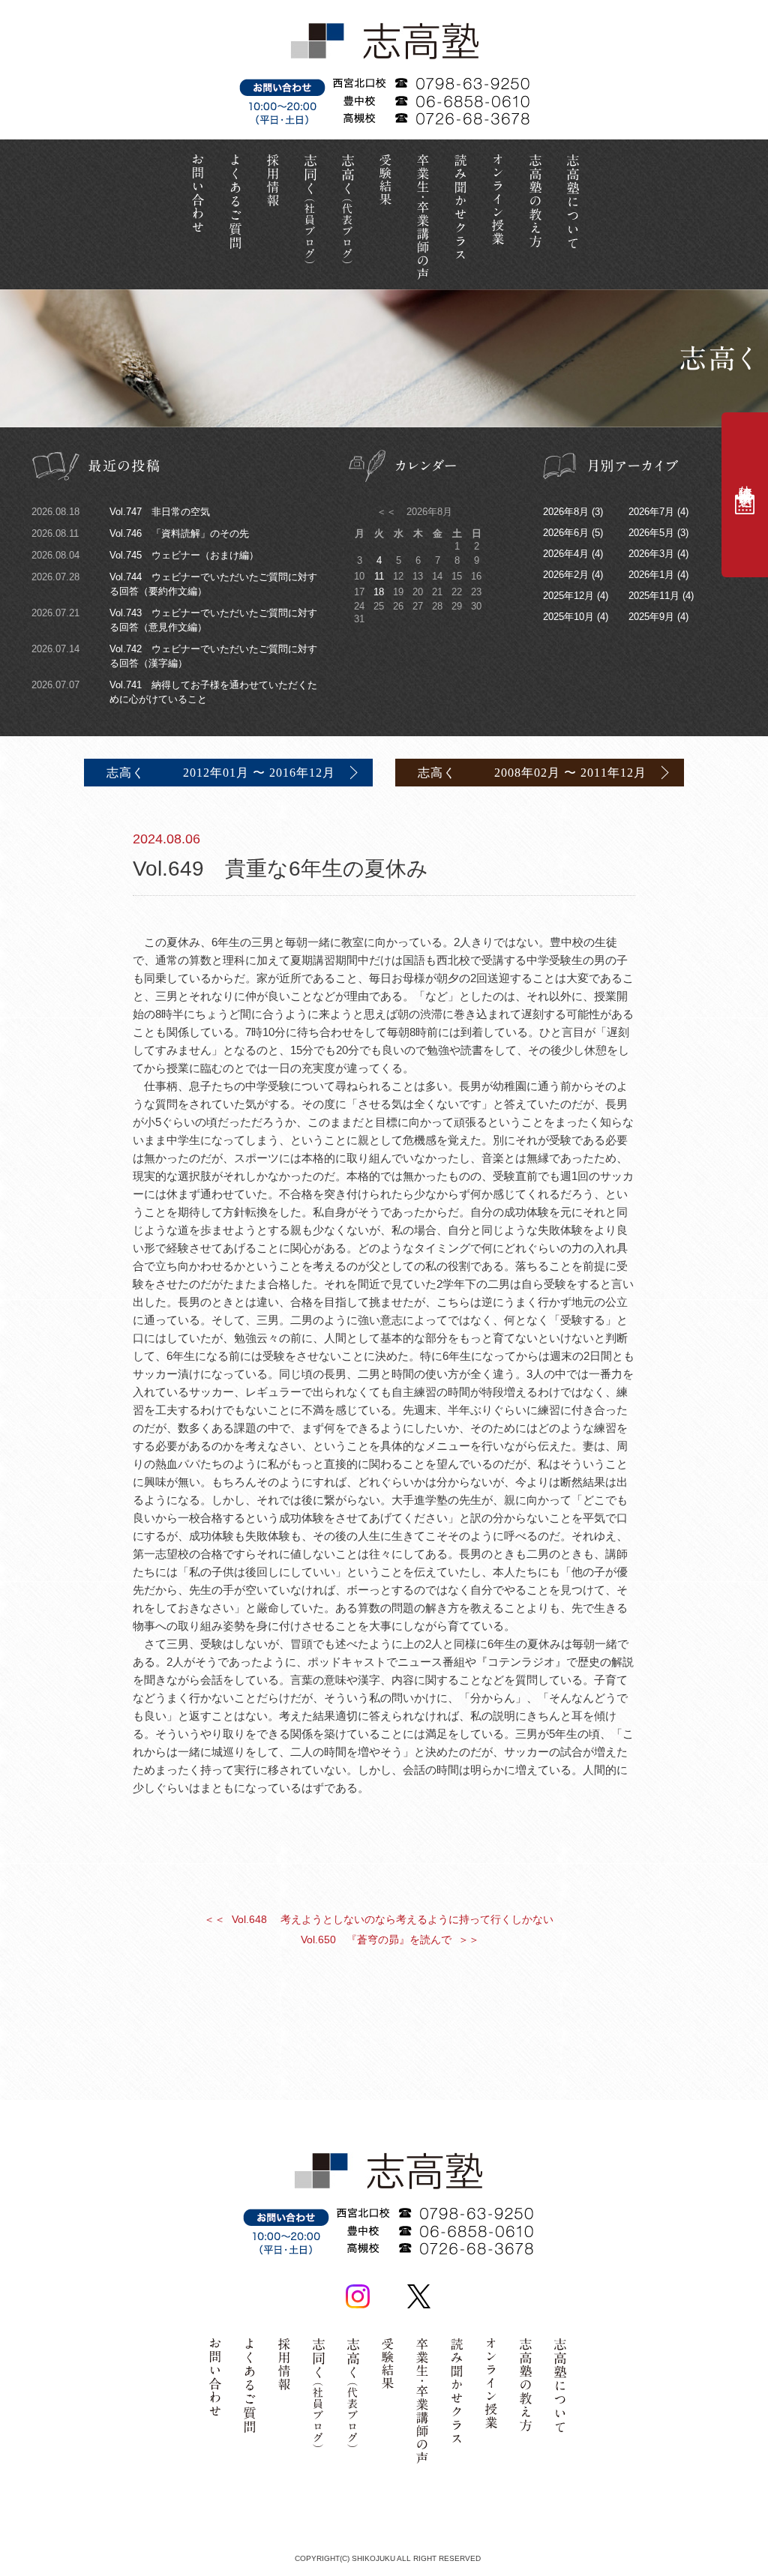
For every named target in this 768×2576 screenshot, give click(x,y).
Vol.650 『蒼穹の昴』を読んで (390, 1939)
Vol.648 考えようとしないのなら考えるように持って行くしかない (379, 1919)
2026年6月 (566, 533)
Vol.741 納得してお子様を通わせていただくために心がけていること (174, 692)
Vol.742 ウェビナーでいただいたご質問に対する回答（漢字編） (174, 656)
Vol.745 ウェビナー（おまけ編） (145, 555)
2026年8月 (566, 512)
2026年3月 (651, 554)
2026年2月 (566, 575)
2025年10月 (568, 617)
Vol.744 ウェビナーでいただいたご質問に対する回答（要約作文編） (174, 584)
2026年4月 (566, 554)
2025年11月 (654, 596)
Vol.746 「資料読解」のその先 (140, 533)
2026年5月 (651, 533)
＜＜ (388, 512)
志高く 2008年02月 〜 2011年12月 (532, 773)
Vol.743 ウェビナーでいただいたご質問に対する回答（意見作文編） (174, 620)
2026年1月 (651, 575)
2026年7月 (651, 512)
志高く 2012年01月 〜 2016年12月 (221, 773)
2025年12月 (568, 596)
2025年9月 (651, 617)
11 (379, 576)
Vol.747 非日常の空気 (121, 512)
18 (379, 592)
